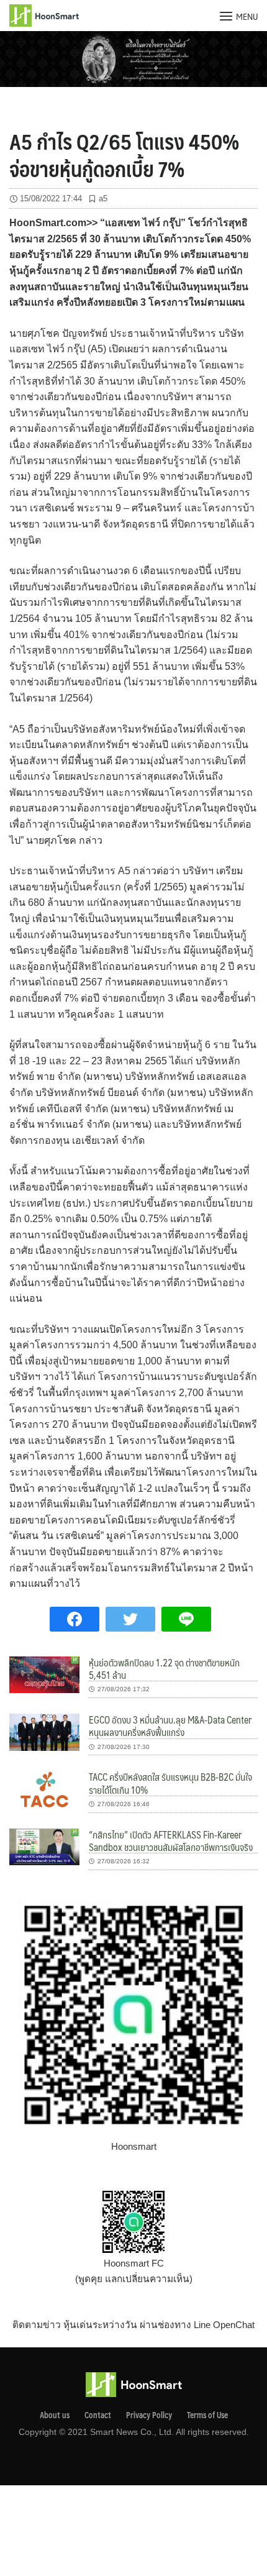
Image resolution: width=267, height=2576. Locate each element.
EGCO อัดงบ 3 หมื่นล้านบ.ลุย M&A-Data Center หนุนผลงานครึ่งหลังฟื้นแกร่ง (170, 1726)
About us (55, 2415)
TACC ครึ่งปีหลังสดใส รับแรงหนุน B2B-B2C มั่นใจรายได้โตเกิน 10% (170, 1783)
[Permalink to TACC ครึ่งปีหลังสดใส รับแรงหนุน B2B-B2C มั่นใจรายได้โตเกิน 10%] (44, 1788)
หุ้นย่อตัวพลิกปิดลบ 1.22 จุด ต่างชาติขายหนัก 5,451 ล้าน (164, 1669)
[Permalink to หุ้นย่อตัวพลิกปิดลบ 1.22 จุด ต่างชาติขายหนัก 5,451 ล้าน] (44, 1674)
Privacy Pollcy (149, 2415)
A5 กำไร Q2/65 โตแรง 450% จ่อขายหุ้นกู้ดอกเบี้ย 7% (124, 155)
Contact (98, 2415)
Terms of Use (207, 2415)
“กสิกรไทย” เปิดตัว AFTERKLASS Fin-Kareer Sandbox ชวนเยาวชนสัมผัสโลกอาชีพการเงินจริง (171, 1841)
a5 (103, 199)
